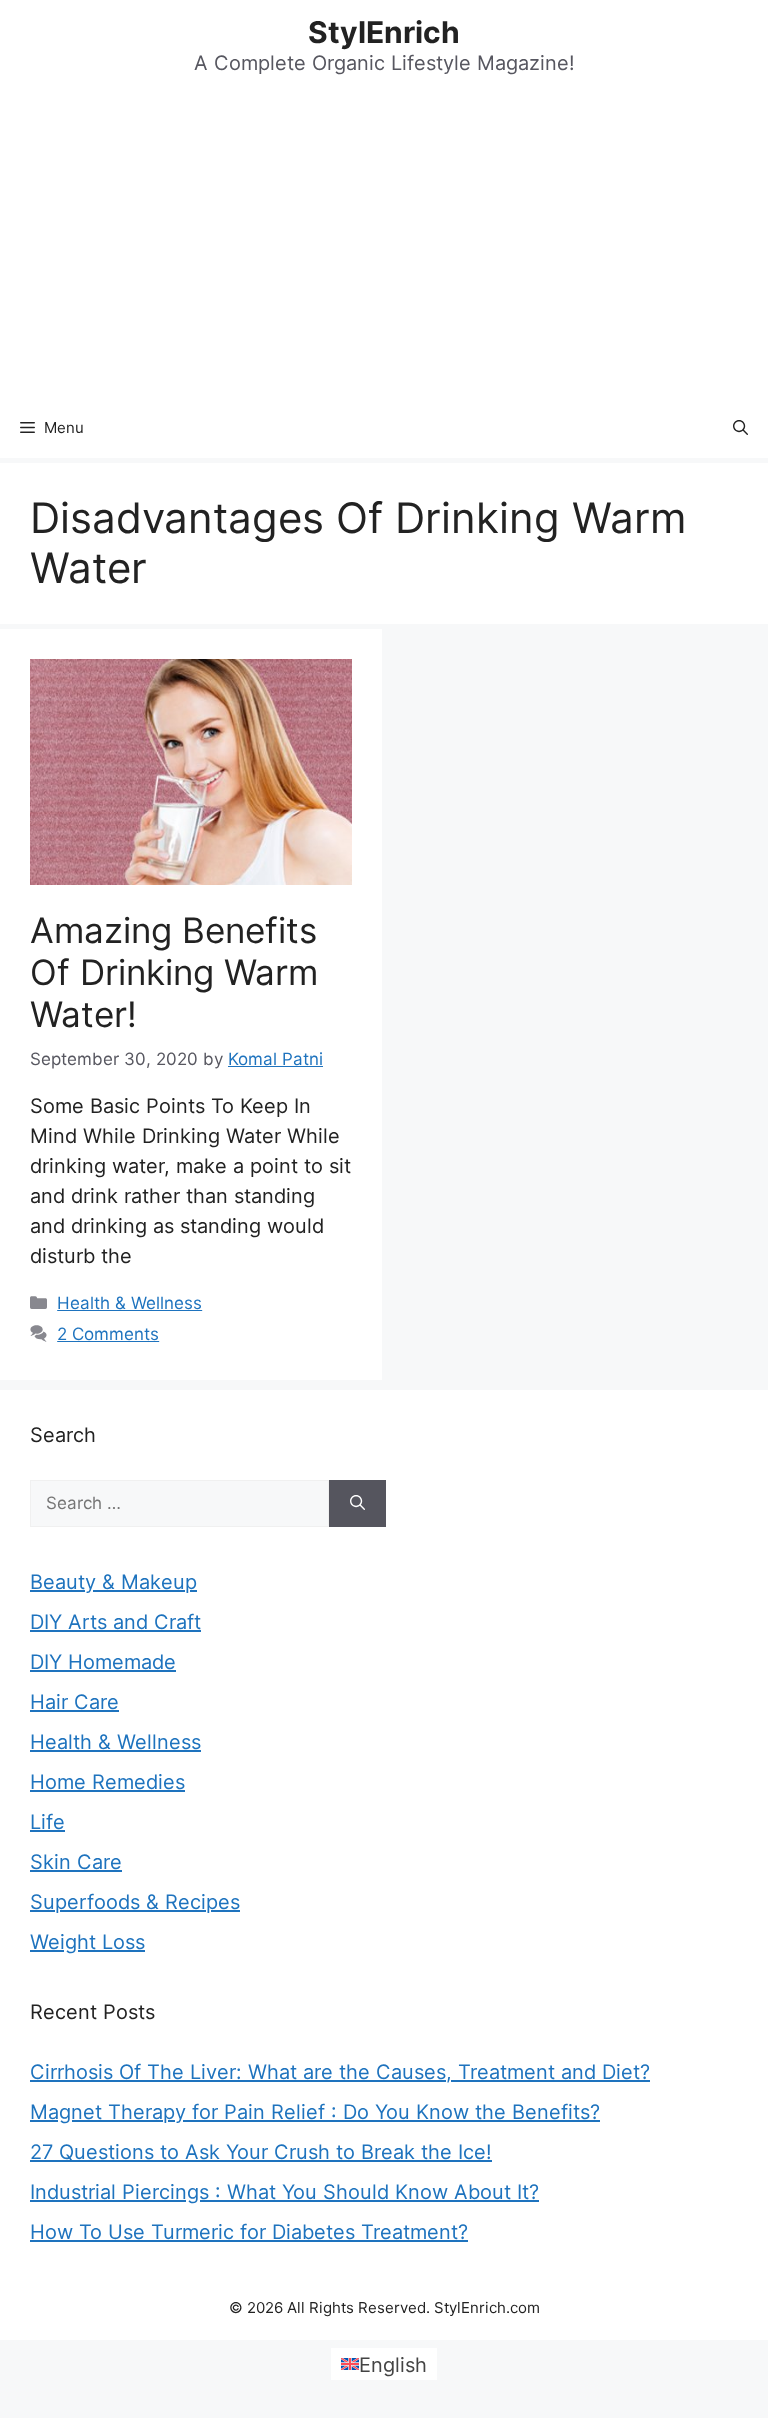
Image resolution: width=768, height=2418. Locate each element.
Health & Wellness (129, 1303)
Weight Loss (87, 1942)
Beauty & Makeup (113, 1582)
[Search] (357, 1504)
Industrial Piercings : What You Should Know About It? (284, 2192)
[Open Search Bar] (740, 428)
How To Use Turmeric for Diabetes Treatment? (249, 2232)
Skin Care (76, 1862)
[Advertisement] (384, 248)
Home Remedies (107, 1782)
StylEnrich (384, 32)
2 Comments (108, 1334)
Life (47, 1822)
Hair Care (74, 1702)
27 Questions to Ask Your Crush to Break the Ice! (261, 2152)
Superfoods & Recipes (135, 1902)
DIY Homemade (103, 1662)
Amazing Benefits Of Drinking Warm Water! (174, 972)
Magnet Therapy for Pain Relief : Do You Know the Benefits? (315, 2112)
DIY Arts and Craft (115, 1622)
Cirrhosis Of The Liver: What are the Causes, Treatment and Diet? (340, 2072)
